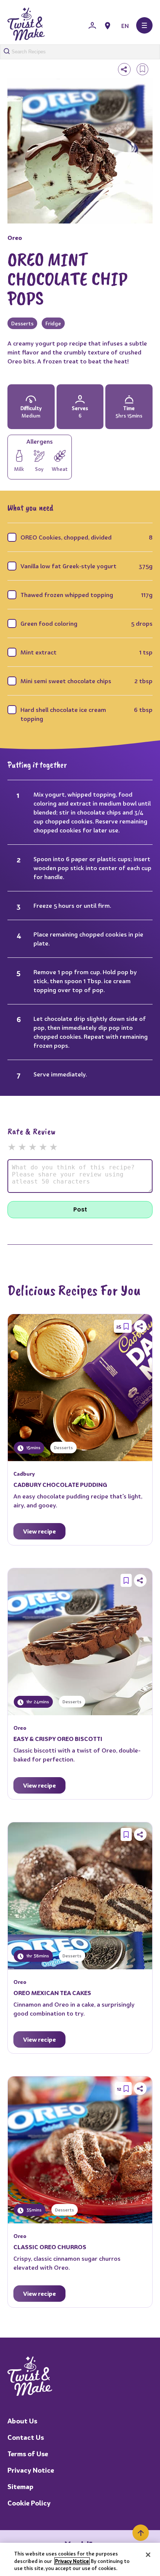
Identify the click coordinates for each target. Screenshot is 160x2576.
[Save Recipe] (126, 1326)
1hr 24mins (37, 1702)
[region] (80, 2559)
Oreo (15, 238)
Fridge (53, 323)
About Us (22, 2421)
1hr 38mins (37, 1956)
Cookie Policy (29, 2503)
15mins (33, 1448)
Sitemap (20, 2487)
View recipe (39, 1531)
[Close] (148, 2555)
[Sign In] (92, 26)
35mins (33, 2210)
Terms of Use (28, 2454)
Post (80, 1209)
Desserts (22, 323)
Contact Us (26, 2437)
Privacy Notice (31, 2470)
